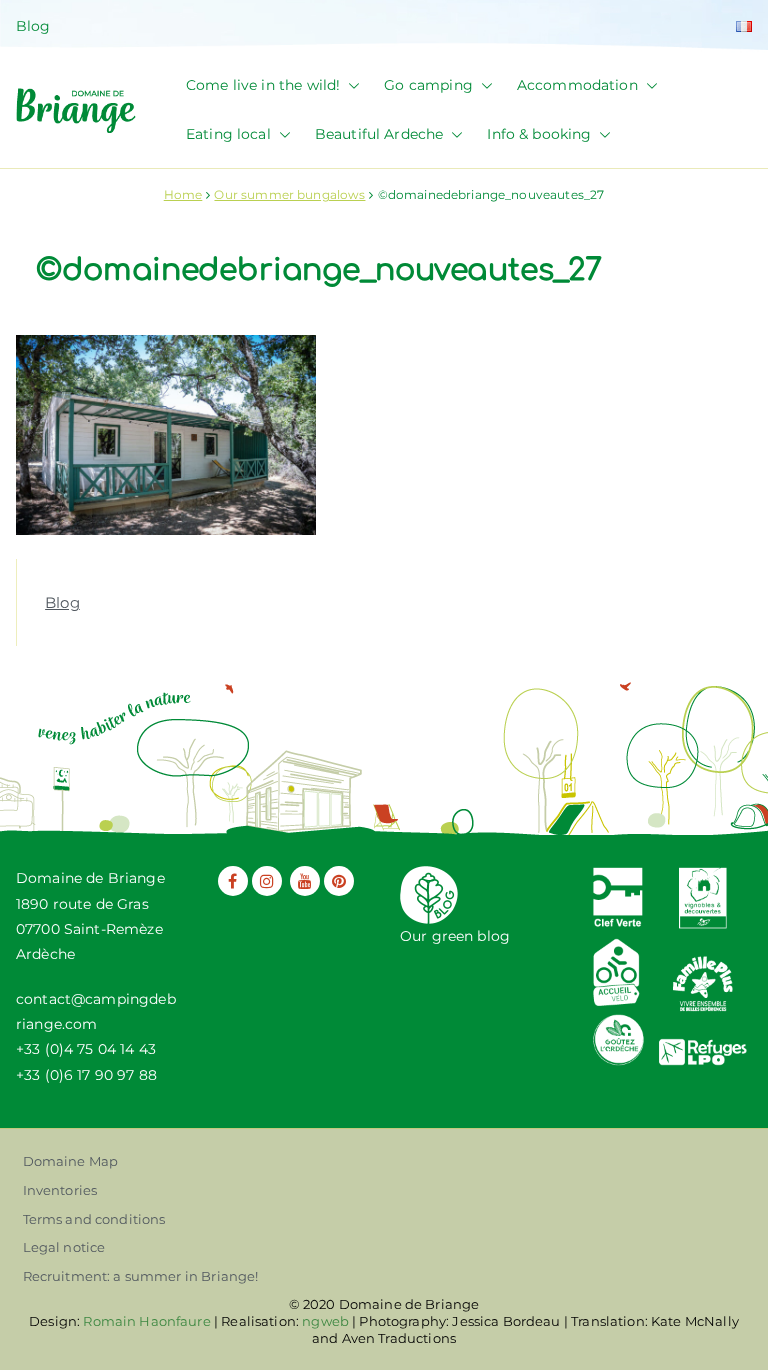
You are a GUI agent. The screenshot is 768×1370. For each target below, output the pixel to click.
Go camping (428, 85)
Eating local (228, 134)
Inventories (60, 1190)
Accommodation (577, 85)
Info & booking (539, 134)
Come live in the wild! (263, 85)
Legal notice (64, 1247)
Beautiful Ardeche (379, 134)
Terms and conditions (94, 1219)
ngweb (325, 1321)
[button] (350, 85)
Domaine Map (71, 1161)
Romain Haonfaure (146, 1321)
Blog (33, 26)
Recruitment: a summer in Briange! (141, 1276)
